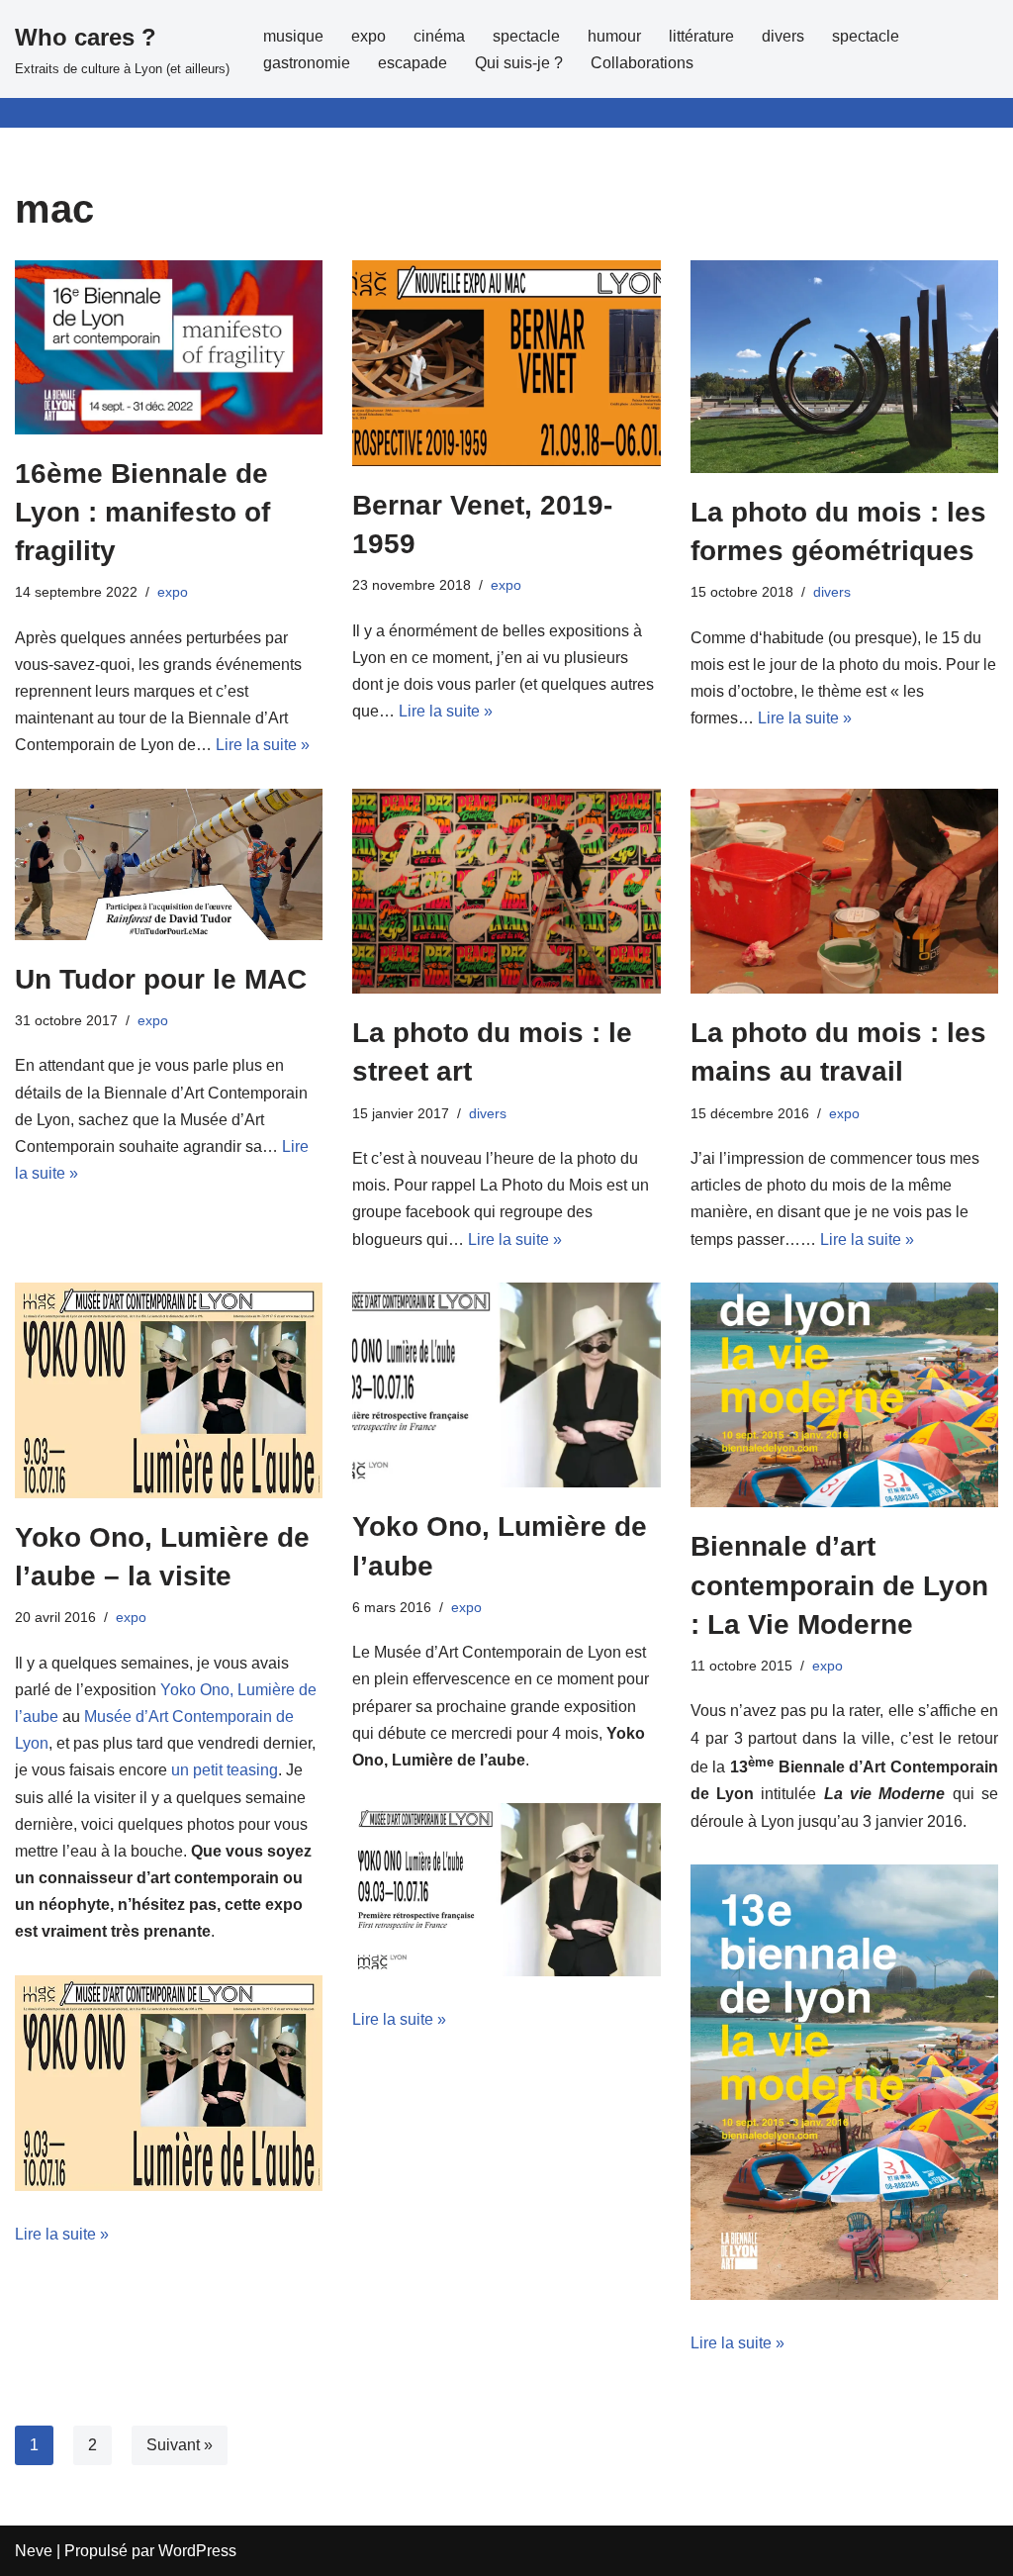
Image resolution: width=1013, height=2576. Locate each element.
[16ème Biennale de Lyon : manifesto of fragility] (169, 347)
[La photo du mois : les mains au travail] (844, 892)
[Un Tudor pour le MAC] (169, 864)
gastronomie (307, 63)
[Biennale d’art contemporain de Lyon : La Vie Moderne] (844, 1395)
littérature (701, 36)
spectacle (526, 36)
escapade (413, 63)
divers (783, 36)
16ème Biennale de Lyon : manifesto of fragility (142, 512)
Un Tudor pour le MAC (161, 979)
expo (368, 36)
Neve (34, 2551)
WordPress (197, 2551)
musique (293, 36)
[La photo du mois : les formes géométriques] (844, 366)
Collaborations (642, 63)
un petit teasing (225, 1770)
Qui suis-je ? (519, 63)
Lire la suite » (263, 745)
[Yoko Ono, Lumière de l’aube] (506, 1385)
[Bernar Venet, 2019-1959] (506, 363)
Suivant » (180, 2445)
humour (614, 36)
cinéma (439, 36)
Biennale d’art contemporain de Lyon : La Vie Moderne (839, 1585)
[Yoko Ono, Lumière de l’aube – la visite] (169, 1390)
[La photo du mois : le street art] (506, 892)
